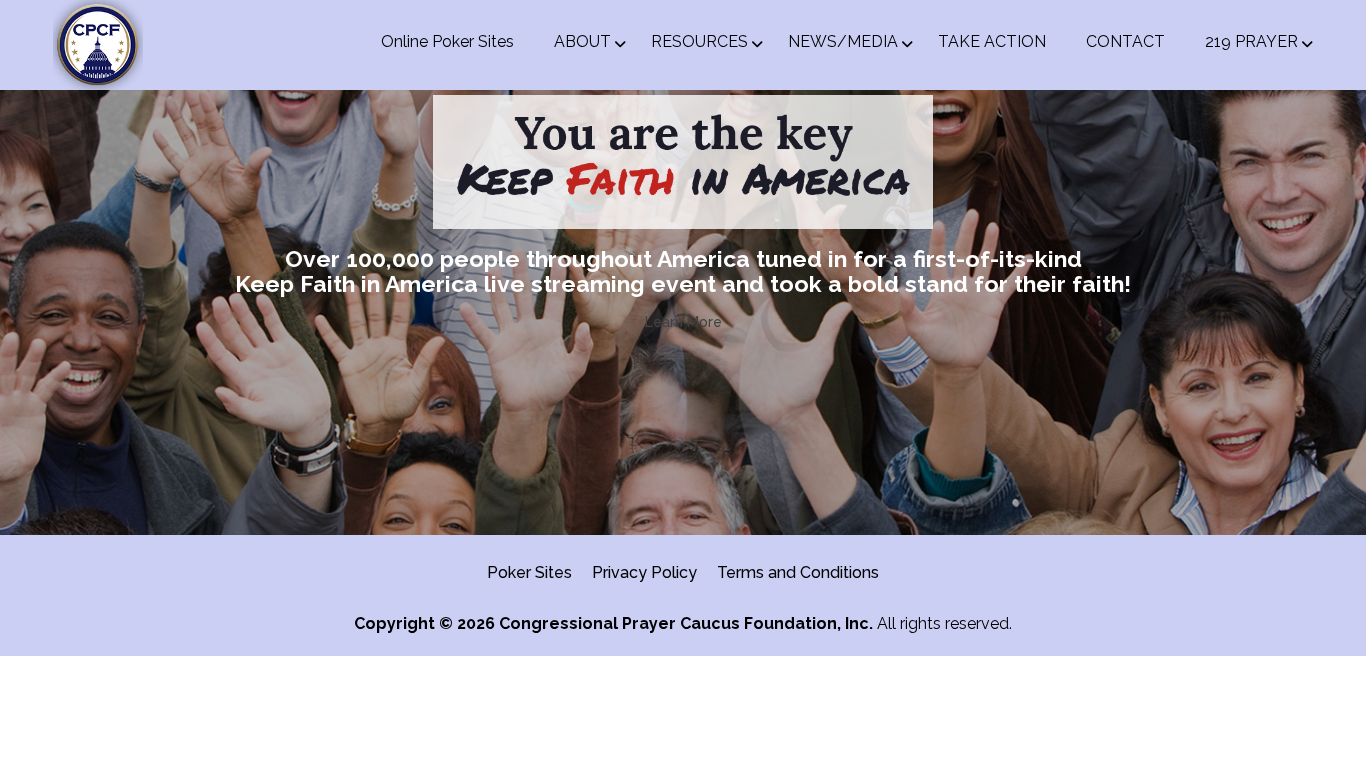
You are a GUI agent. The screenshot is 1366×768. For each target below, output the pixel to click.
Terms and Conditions (798, 572)
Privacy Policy (644, 572)
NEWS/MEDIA (843, 41)
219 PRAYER (1251, 41)
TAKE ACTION (992, 41)
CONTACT (1125, 41)
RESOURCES (699, 41)
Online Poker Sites (447, 41)
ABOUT (582, 41)
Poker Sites (529, 572)
